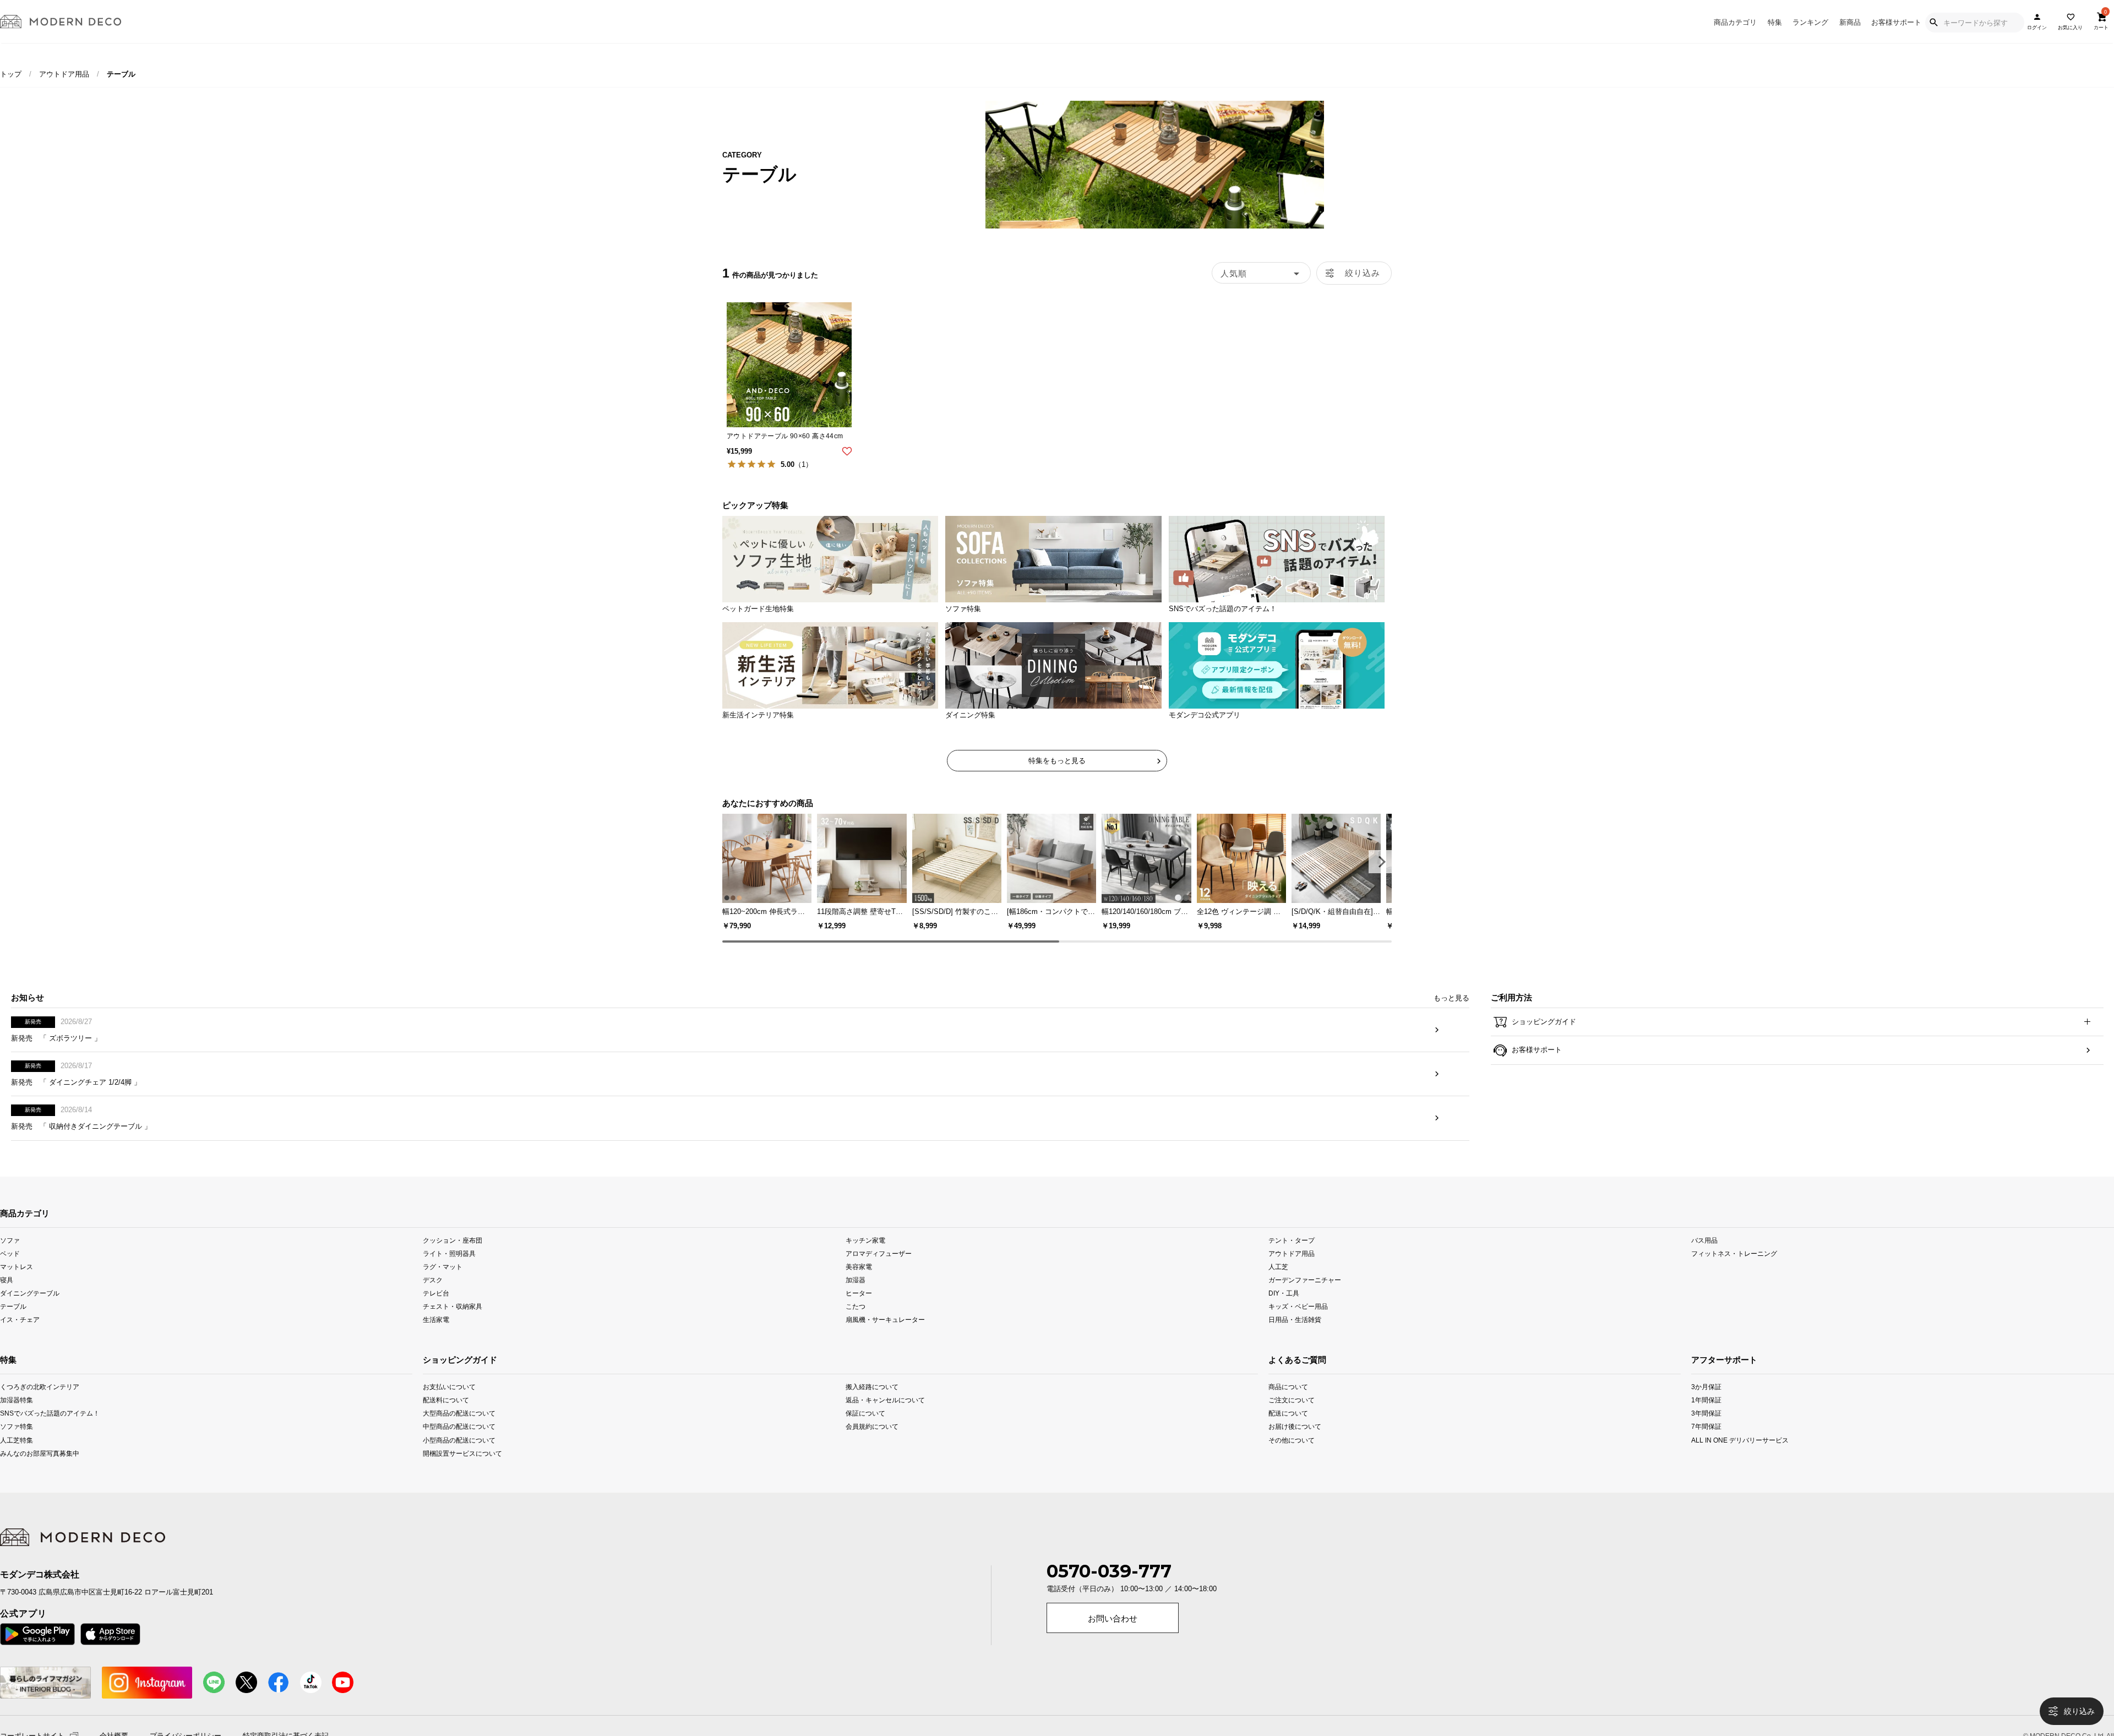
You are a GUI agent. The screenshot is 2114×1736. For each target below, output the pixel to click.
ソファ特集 (17, 1444)
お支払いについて (449, 1404)
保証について (865, 1431)
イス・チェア (20, 1337)
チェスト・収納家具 (453, 1324)
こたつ (856, 1324)
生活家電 (436, 1337)
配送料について (446, 1417)
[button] (1380, 862)
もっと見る (1451, 1016)
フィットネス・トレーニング (1734, 1271)
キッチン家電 (865, 1258)
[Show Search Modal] (1933, 23)
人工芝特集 (17, 1457)
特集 (1775, 22)
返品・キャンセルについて (885, 1417)
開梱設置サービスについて (462, 1470)
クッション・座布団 (453, 1258)
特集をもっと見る (1057, 761)
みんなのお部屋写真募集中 (40, 1470)
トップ (11, 74)
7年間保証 (1706, 1444)
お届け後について (1295, 1444)
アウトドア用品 (64, 74)
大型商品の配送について (459, 1431)
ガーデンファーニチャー (1305, 1297)
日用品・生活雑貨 (1295, 1337)
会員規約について (872, 1444)
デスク (433, 1297)
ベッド (10, 1271)
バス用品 (1704, 1258)
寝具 (7, 1297)
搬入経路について (872, 1404)
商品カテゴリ (1735, 22)
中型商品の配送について (459, 1444)
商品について (1288, 1404)
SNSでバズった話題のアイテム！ (41, 1431)
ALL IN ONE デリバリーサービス (1734, 1457)
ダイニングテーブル (30, 1311)
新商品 (1850, 22)
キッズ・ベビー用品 (1298, 1324)
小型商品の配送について (459, 1457)
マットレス (17, 1284)
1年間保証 (1706, 1417)
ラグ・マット (443, 1284)
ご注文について (1292, 1417)
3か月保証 (1706, 1404)
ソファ (10, 1258)
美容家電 (859, 1284)
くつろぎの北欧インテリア (40, 1404)
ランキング (1810, 22)
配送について (1288, 1431)
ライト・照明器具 (449, 1271)
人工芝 (1278, 1284)
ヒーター (859, 1311)
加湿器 (856, 1297)
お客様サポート (1896, 22)
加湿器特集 (17, 1417)
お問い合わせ (1113, 1636)
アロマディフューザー (879, 1271)
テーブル (13, 1324)
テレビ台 (436, 1311)
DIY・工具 (1284, 1311)
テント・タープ (1292, 1258)
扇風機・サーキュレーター (885, 1337)
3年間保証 (1706, 1431)
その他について (1292, 1457)
